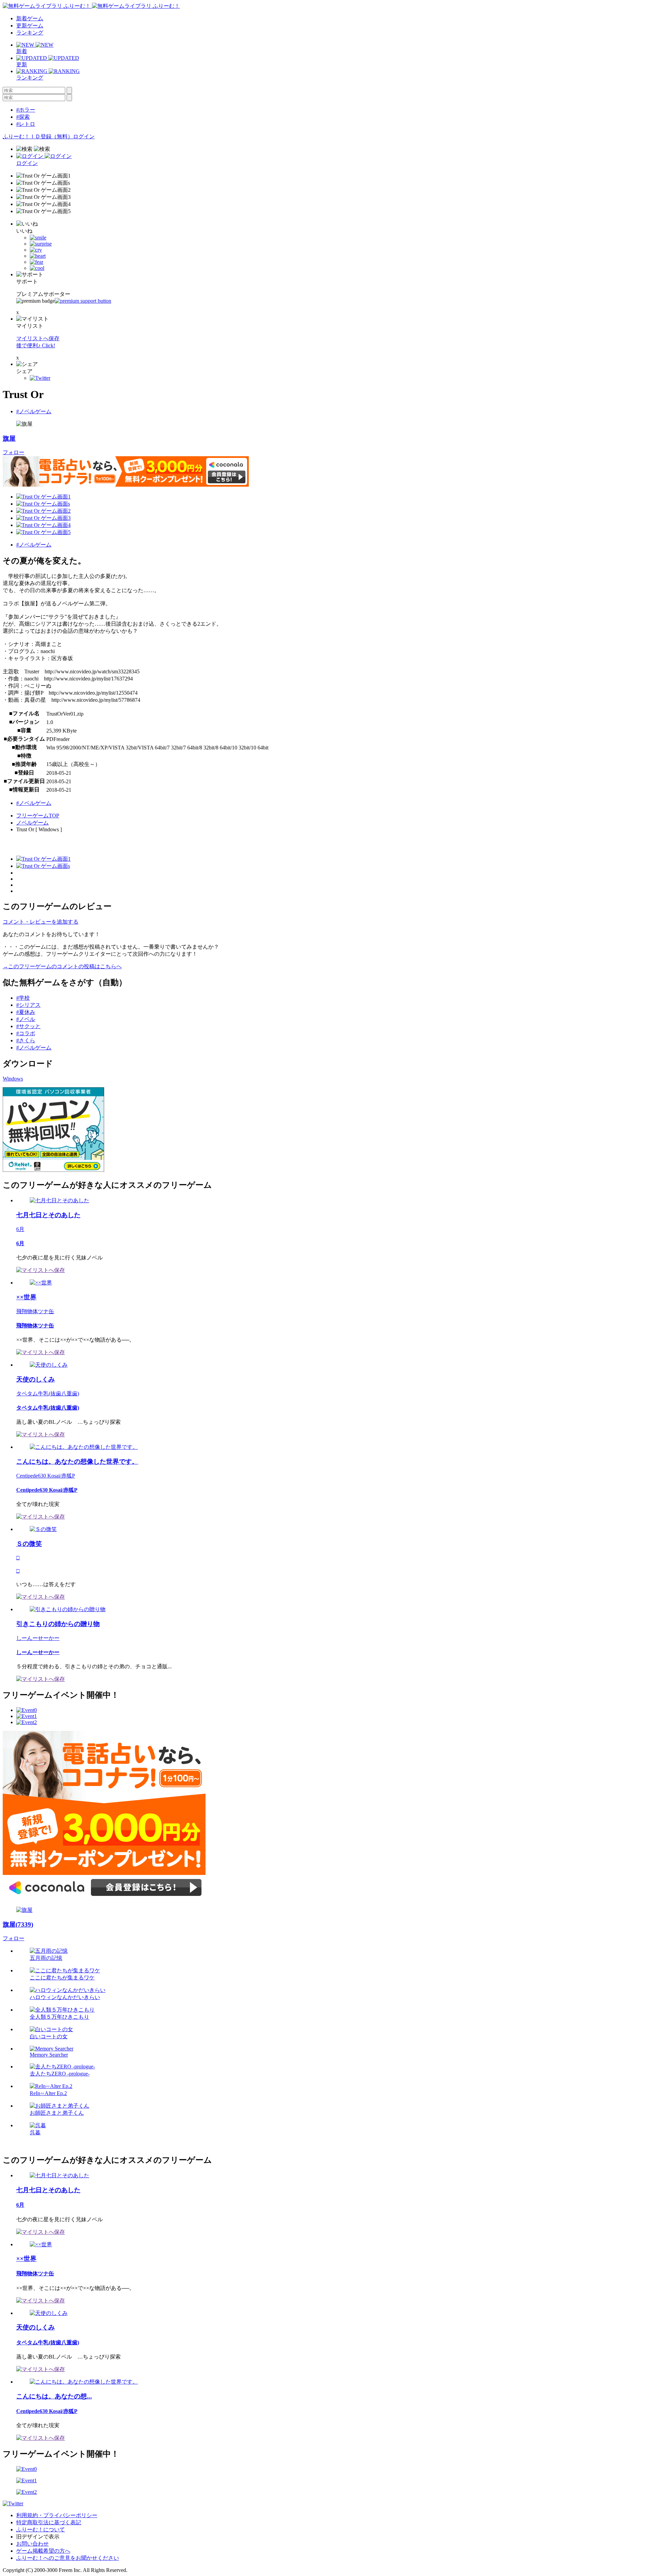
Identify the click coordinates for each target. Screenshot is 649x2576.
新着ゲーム (30, 18)
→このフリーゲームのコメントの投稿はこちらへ (62, 966)
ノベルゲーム (32, 823)
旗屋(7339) (18, 1924)
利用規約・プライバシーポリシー (57, 2515)
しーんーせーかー (38, 1638)
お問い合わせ (32, 2544)
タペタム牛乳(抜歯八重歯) (48, 1394)
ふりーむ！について (41, 2529)
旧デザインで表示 (38, 2537)
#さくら (26, 1040)
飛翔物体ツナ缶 (35, 1311)
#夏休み (26, 1012)
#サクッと (28, 1026)
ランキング (30, 33)
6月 (20, 1229)
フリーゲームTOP (38, 816)
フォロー (14, 452)
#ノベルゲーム (34, 411)
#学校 (23, 998)
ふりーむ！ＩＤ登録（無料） (38, 136)
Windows (13, 1079)
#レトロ (26, 124)
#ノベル (26, 1019)
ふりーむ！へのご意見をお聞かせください (68, 2558)
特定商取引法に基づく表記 (49, 2522)
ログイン (84, 136)
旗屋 (9, 438)
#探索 (23, 117)
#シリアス (28, 1005)
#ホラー (26, 110)
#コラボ (26, 1033)
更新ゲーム (30, 26)
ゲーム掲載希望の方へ (43, 2551)
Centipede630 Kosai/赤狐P (46, 1476)
